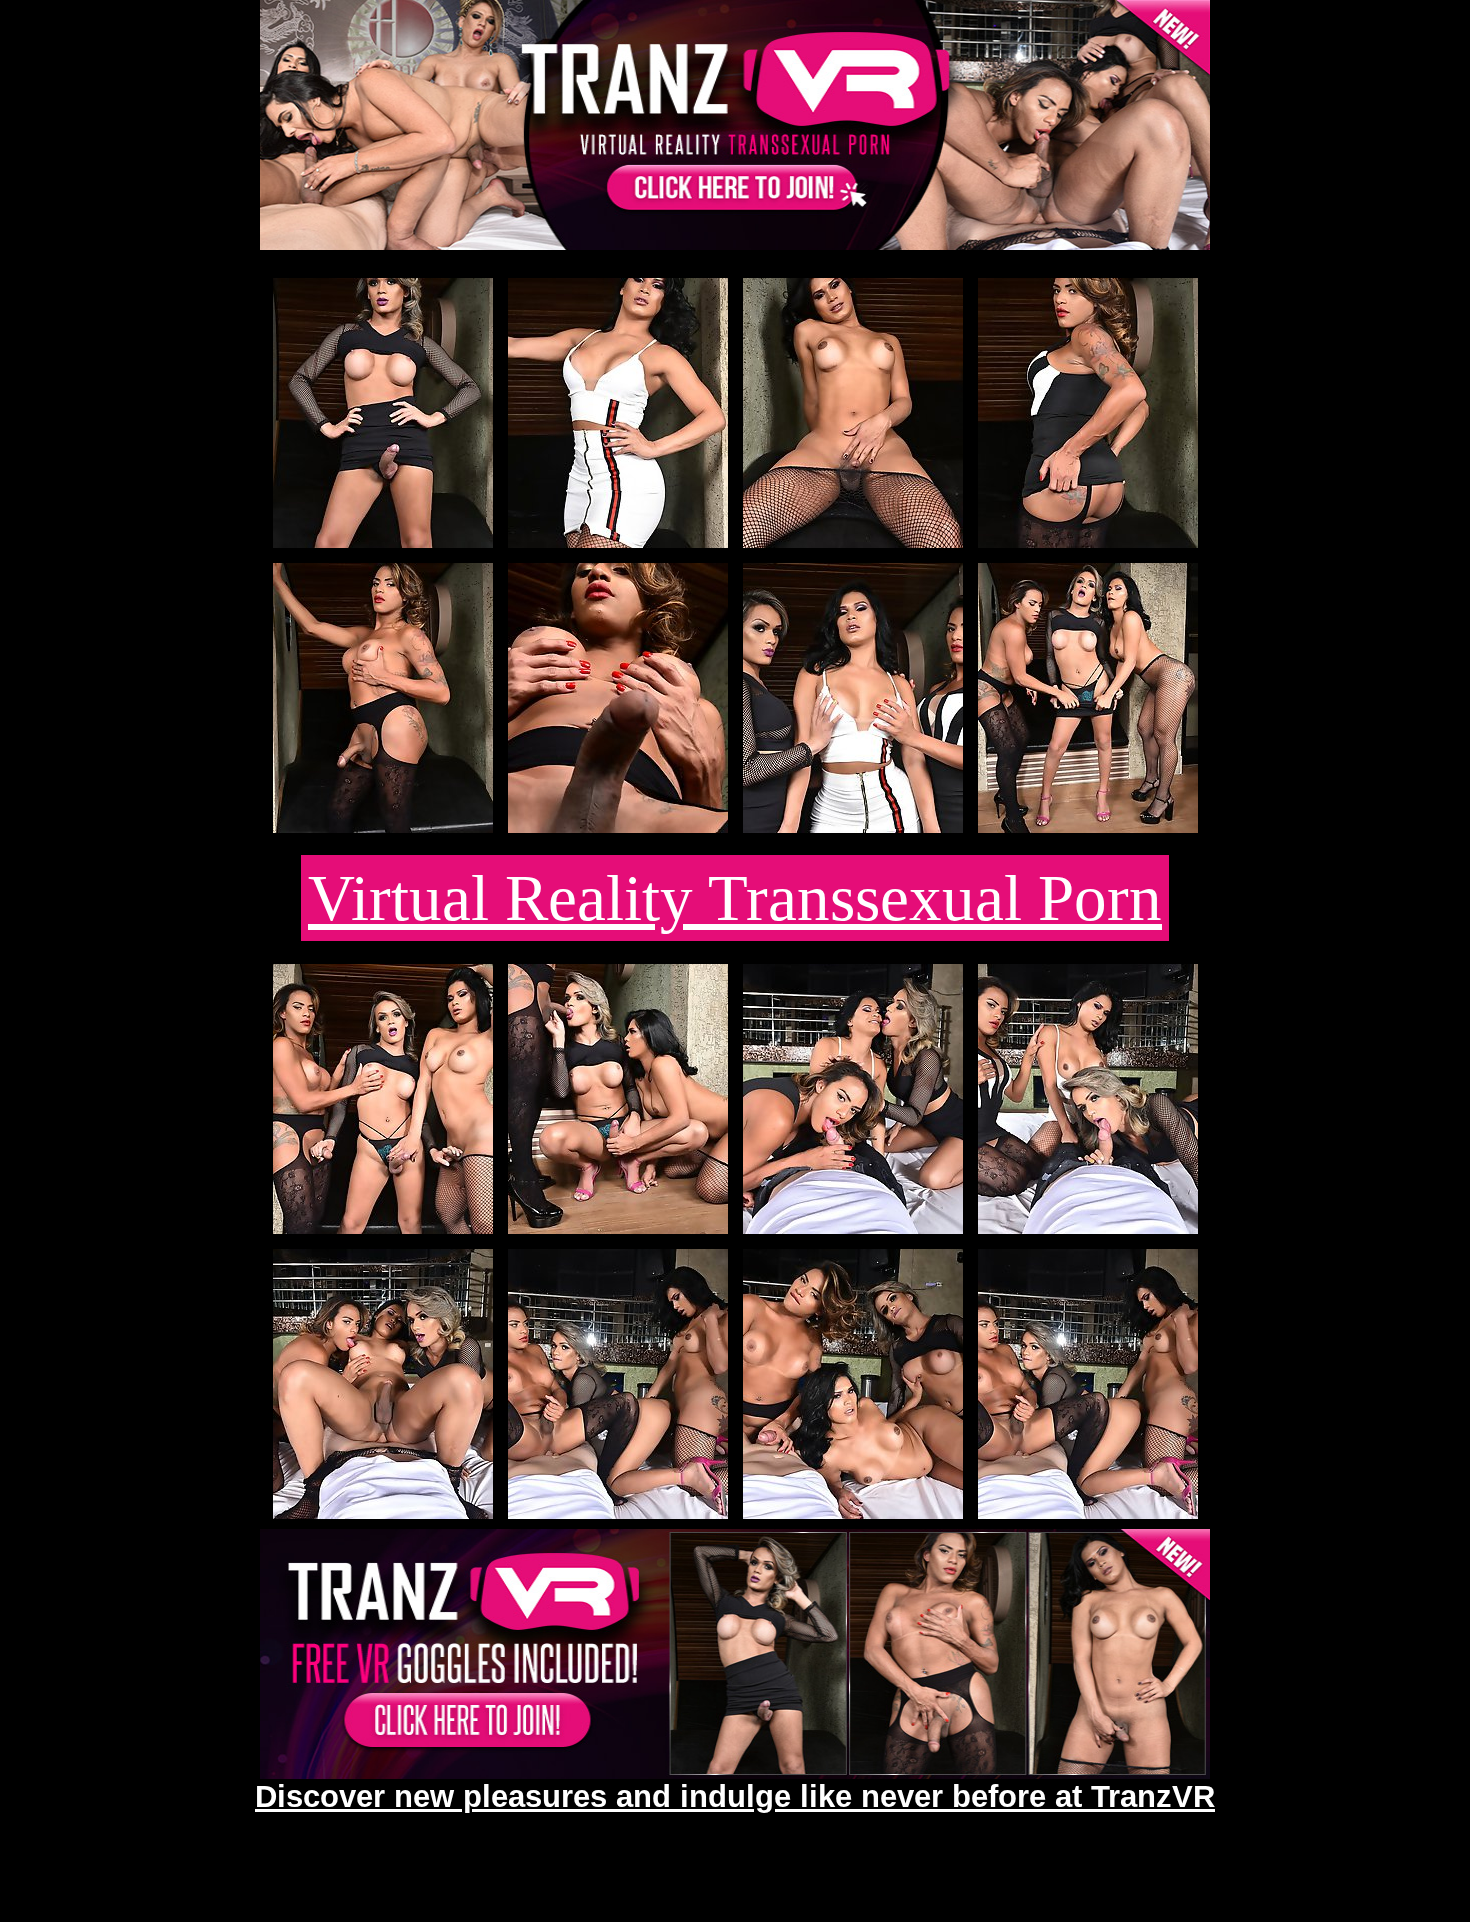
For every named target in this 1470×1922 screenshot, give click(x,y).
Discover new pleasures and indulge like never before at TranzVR (735, 1796)
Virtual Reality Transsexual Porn (735, 898)
